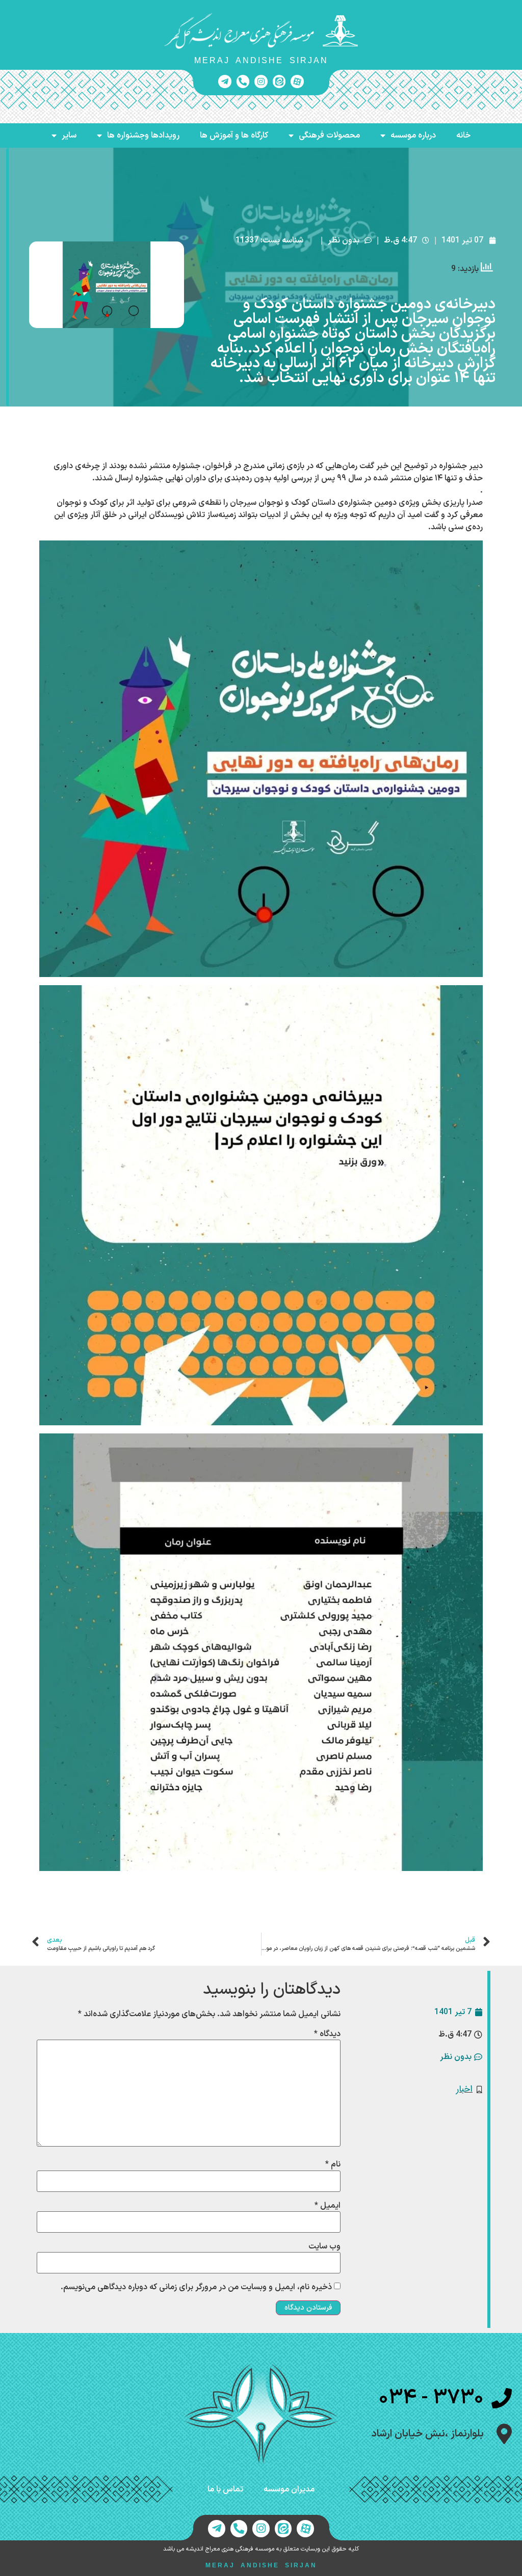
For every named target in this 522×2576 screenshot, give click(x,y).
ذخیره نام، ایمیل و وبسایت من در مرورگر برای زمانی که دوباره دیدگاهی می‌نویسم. (196, 2287)
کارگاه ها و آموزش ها (234, 135)
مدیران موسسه (289, 2489)
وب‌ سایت (324, 2246)
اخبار (464, 2089)
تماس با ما (225, 2489)
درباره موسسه (413, 135)
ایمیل (328, 2206)
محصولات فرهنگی (329, 135)
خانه (463, 135)
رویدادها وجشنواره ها (143, 135)
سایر (69, 135)
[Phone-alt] (243, 82)
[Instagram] (261, 82)
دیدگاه (327, 2034)
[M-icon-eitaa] (279, 82)
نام (333, 2164)
